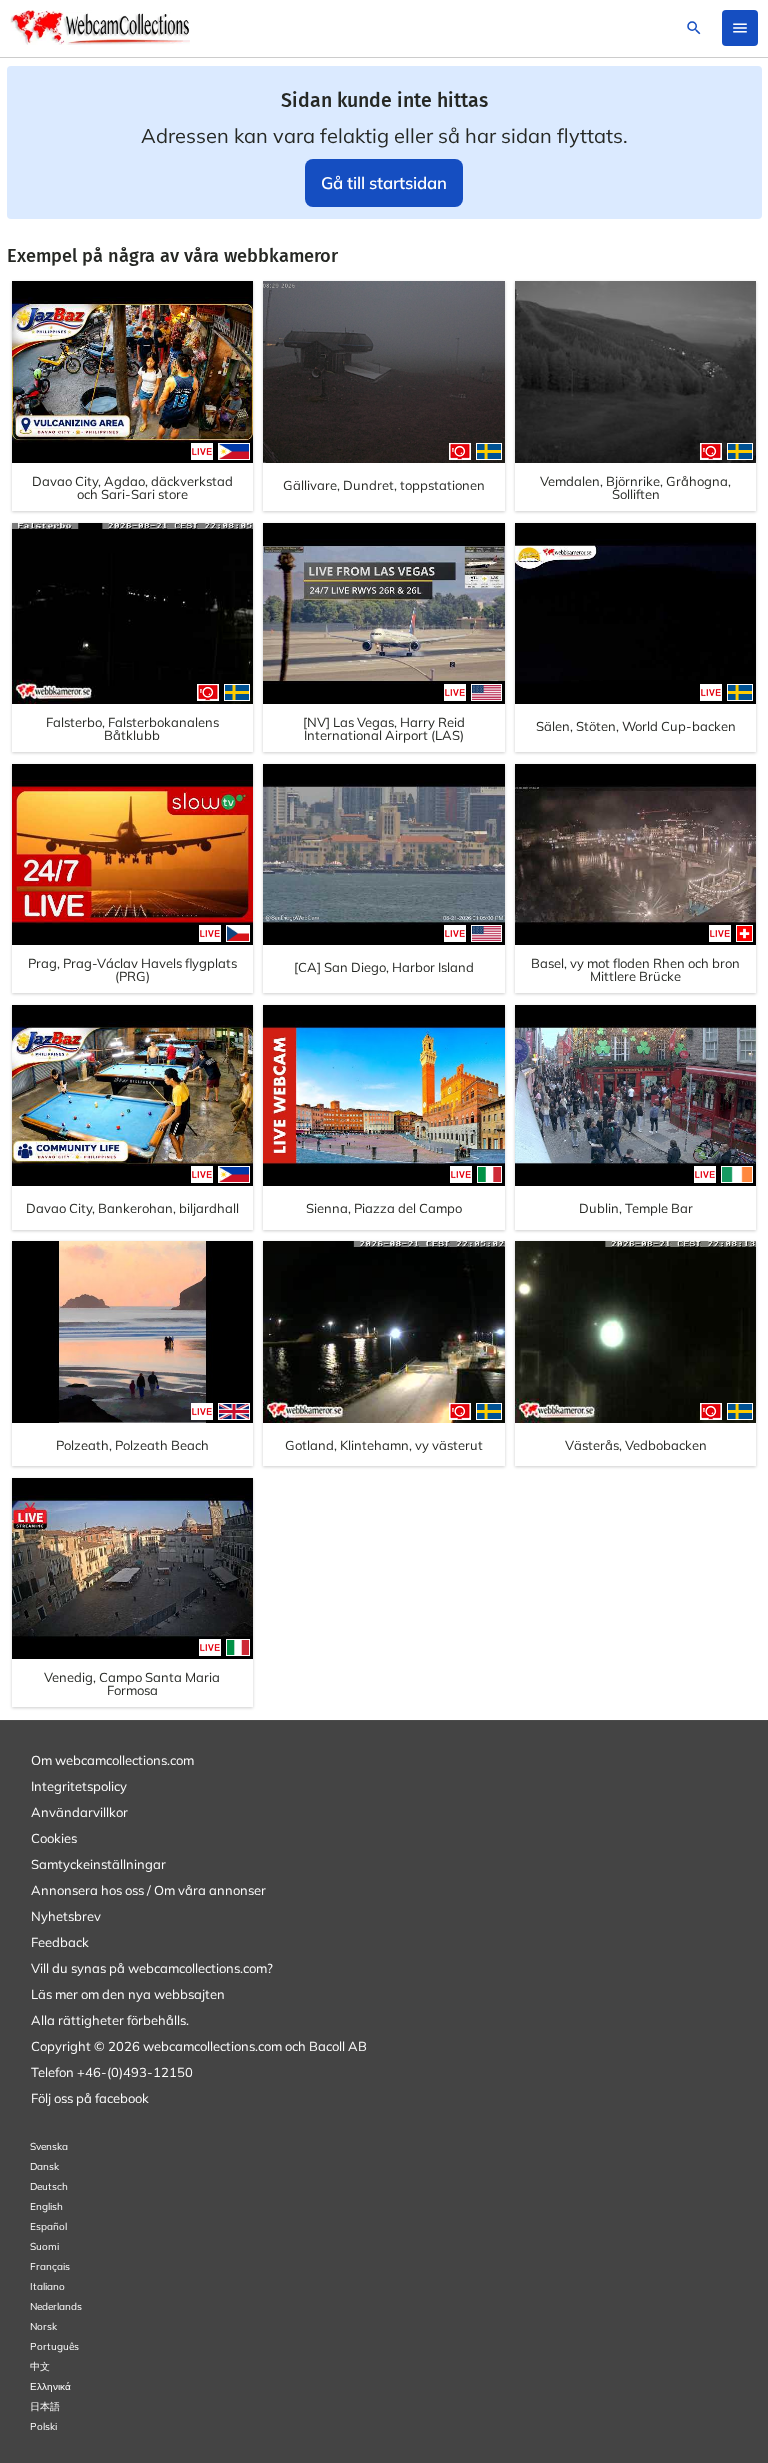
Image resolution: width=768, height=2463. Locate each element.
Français (50, 2266)
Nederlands (56, 2306)
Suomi (44, 2246)
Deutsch (49, 2186)
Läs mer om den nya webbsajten (128, 1994)
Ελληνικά (50, 2386)
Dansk (44, 2166)
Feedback (60, 1942)
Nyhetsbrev (66, 1916)
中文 (40, 2366)
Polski (43, 2426)
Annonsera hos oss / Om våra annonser (148, 1890)
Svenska (49, 2146)
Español (48, 2226)
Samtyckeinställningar (98, 1864)
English (46, 2206)
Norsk (43, 2326)
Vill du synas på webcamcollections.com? (152, 1968)
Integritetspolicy (79, 1786)
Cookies (54, 1838)
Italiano (47, 2286)
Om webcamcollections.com (112, 1760)
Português (54, 2346)
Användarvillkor (79, 1812)
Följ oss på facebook (90, 2098)
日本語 (45, 2406)
